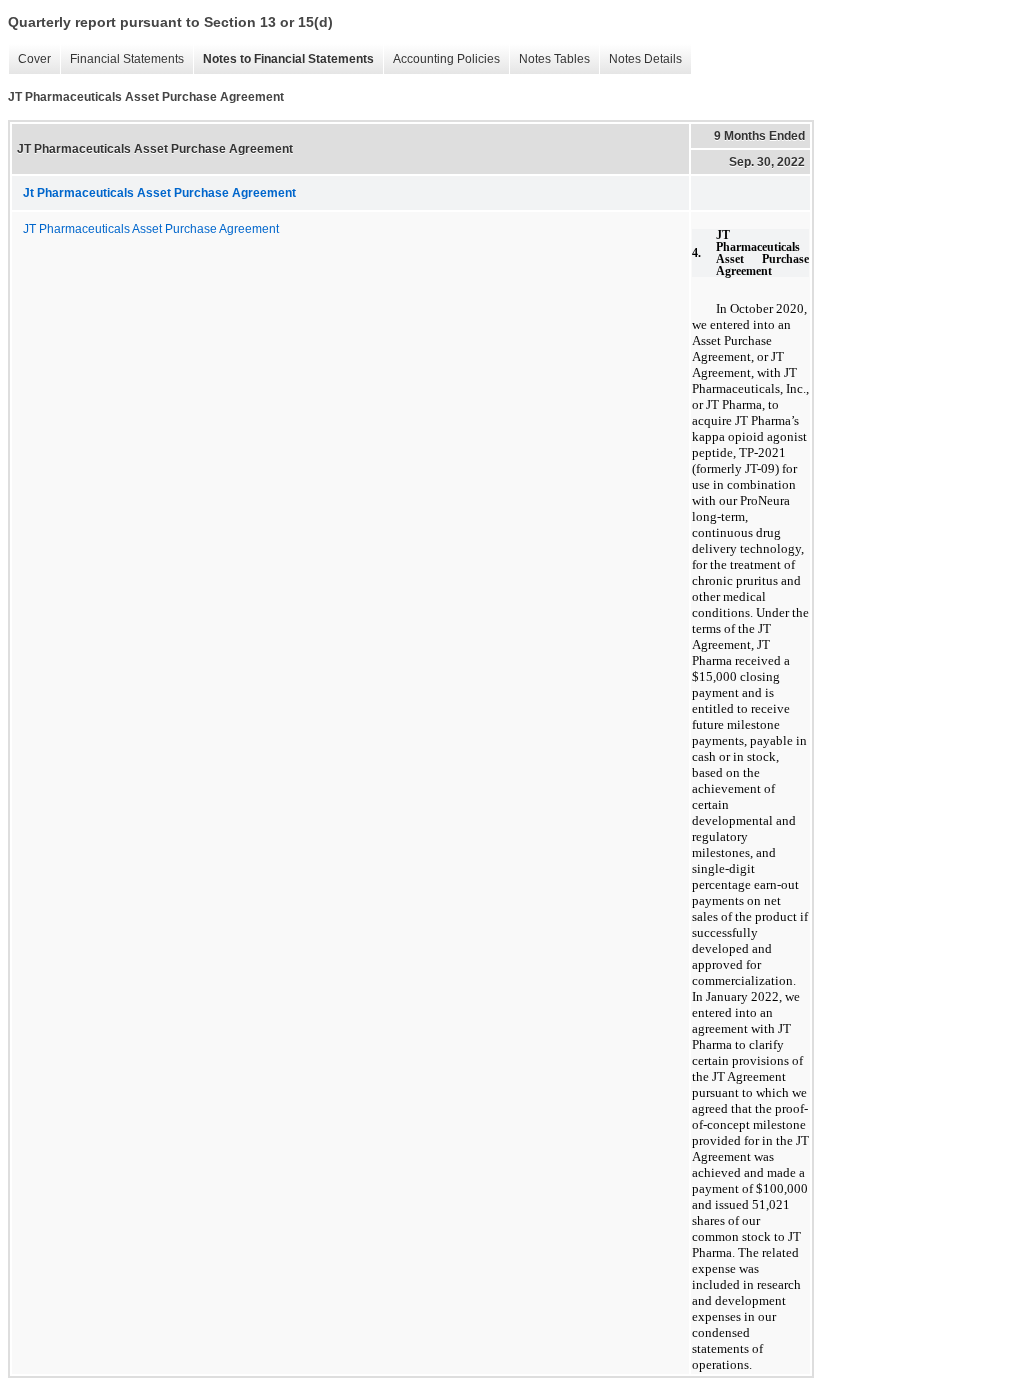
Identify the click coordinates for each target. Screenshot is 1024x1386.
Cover (29, 59)
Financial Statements (122, 59)
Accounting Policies (441, 59)
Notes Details (640, 59)
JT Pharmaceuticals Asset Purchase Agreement (151, 229)
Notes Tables (549, 59)
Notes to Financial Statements (283, 59)
